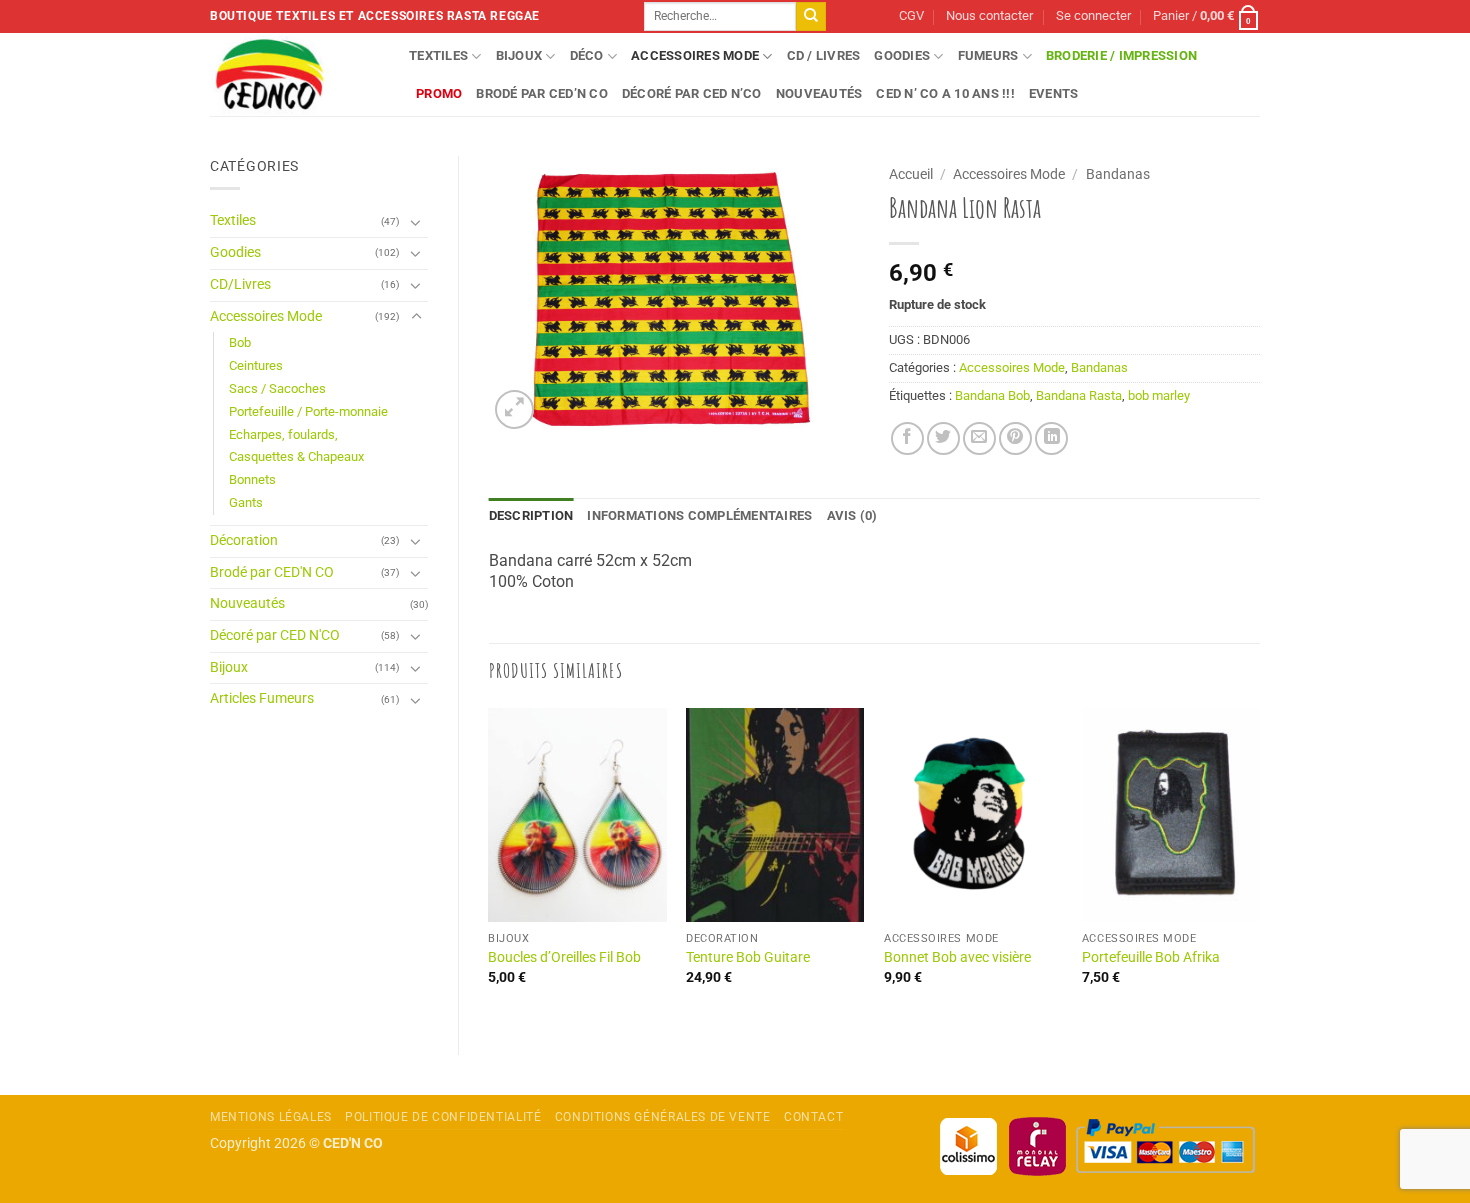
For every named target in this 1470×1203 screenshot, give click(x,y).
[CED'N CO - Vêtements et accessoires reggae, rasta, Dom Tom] (294, 74)
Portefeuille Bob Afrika (1151, 957)
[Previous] (490, 864)
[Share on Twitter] (943, 438)
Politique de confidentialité (443, 1117)
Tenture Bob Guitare (748, 957)
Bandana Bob (992, 395)
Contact (813, 1117)
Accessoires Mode (695, 55)
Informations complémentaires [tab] (699, 515)
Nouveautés (819, 93)
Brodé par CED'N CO (272, 572)
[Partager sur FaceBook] (907, 438)
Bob (240, 342)
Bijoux (519, 55)
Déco (587, 55)
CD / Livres (824, 55)
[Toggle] (416, 222)
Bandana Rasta (1079, 395)
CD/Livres (240, 284)
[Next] (1259, 864)
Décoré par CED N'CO (275, 635)
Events (1054, 93)
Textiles (438, 55)
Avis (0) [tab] (852, 515)
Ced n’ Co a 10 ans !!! (945, 93)
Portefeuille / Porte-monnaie (308, 411)
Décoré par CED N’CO (692, 93)
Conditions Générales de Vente (663, 1117)
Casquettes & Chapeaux (296, 456)
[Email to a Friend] (979, 438)
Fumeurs (988, 55)
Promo (439, 93)
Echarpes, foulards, (283, 434)
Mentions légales (271, 1117)
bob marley (1159, 395)
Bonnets (252, 479)
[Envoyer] (811, 17)
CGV (911, 15)
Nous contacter (989, 15)
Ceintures (256, 365)
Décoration (244, 540)
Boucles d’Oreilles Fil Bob (564, 957)
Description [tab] (531, 515)
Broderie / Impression (1121, 55)
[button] (1093, 16)
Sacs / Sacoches (277, 388)
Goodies (902, 55)
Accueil (911, 174)
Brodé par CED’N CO (542, 93)
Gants (246, 502)
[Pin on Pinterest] (1015, 438)
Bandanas (1118, 174)
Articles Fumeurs (262, 698)
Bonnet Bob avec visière (957, 957)
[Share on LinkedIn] (1051, 438)
